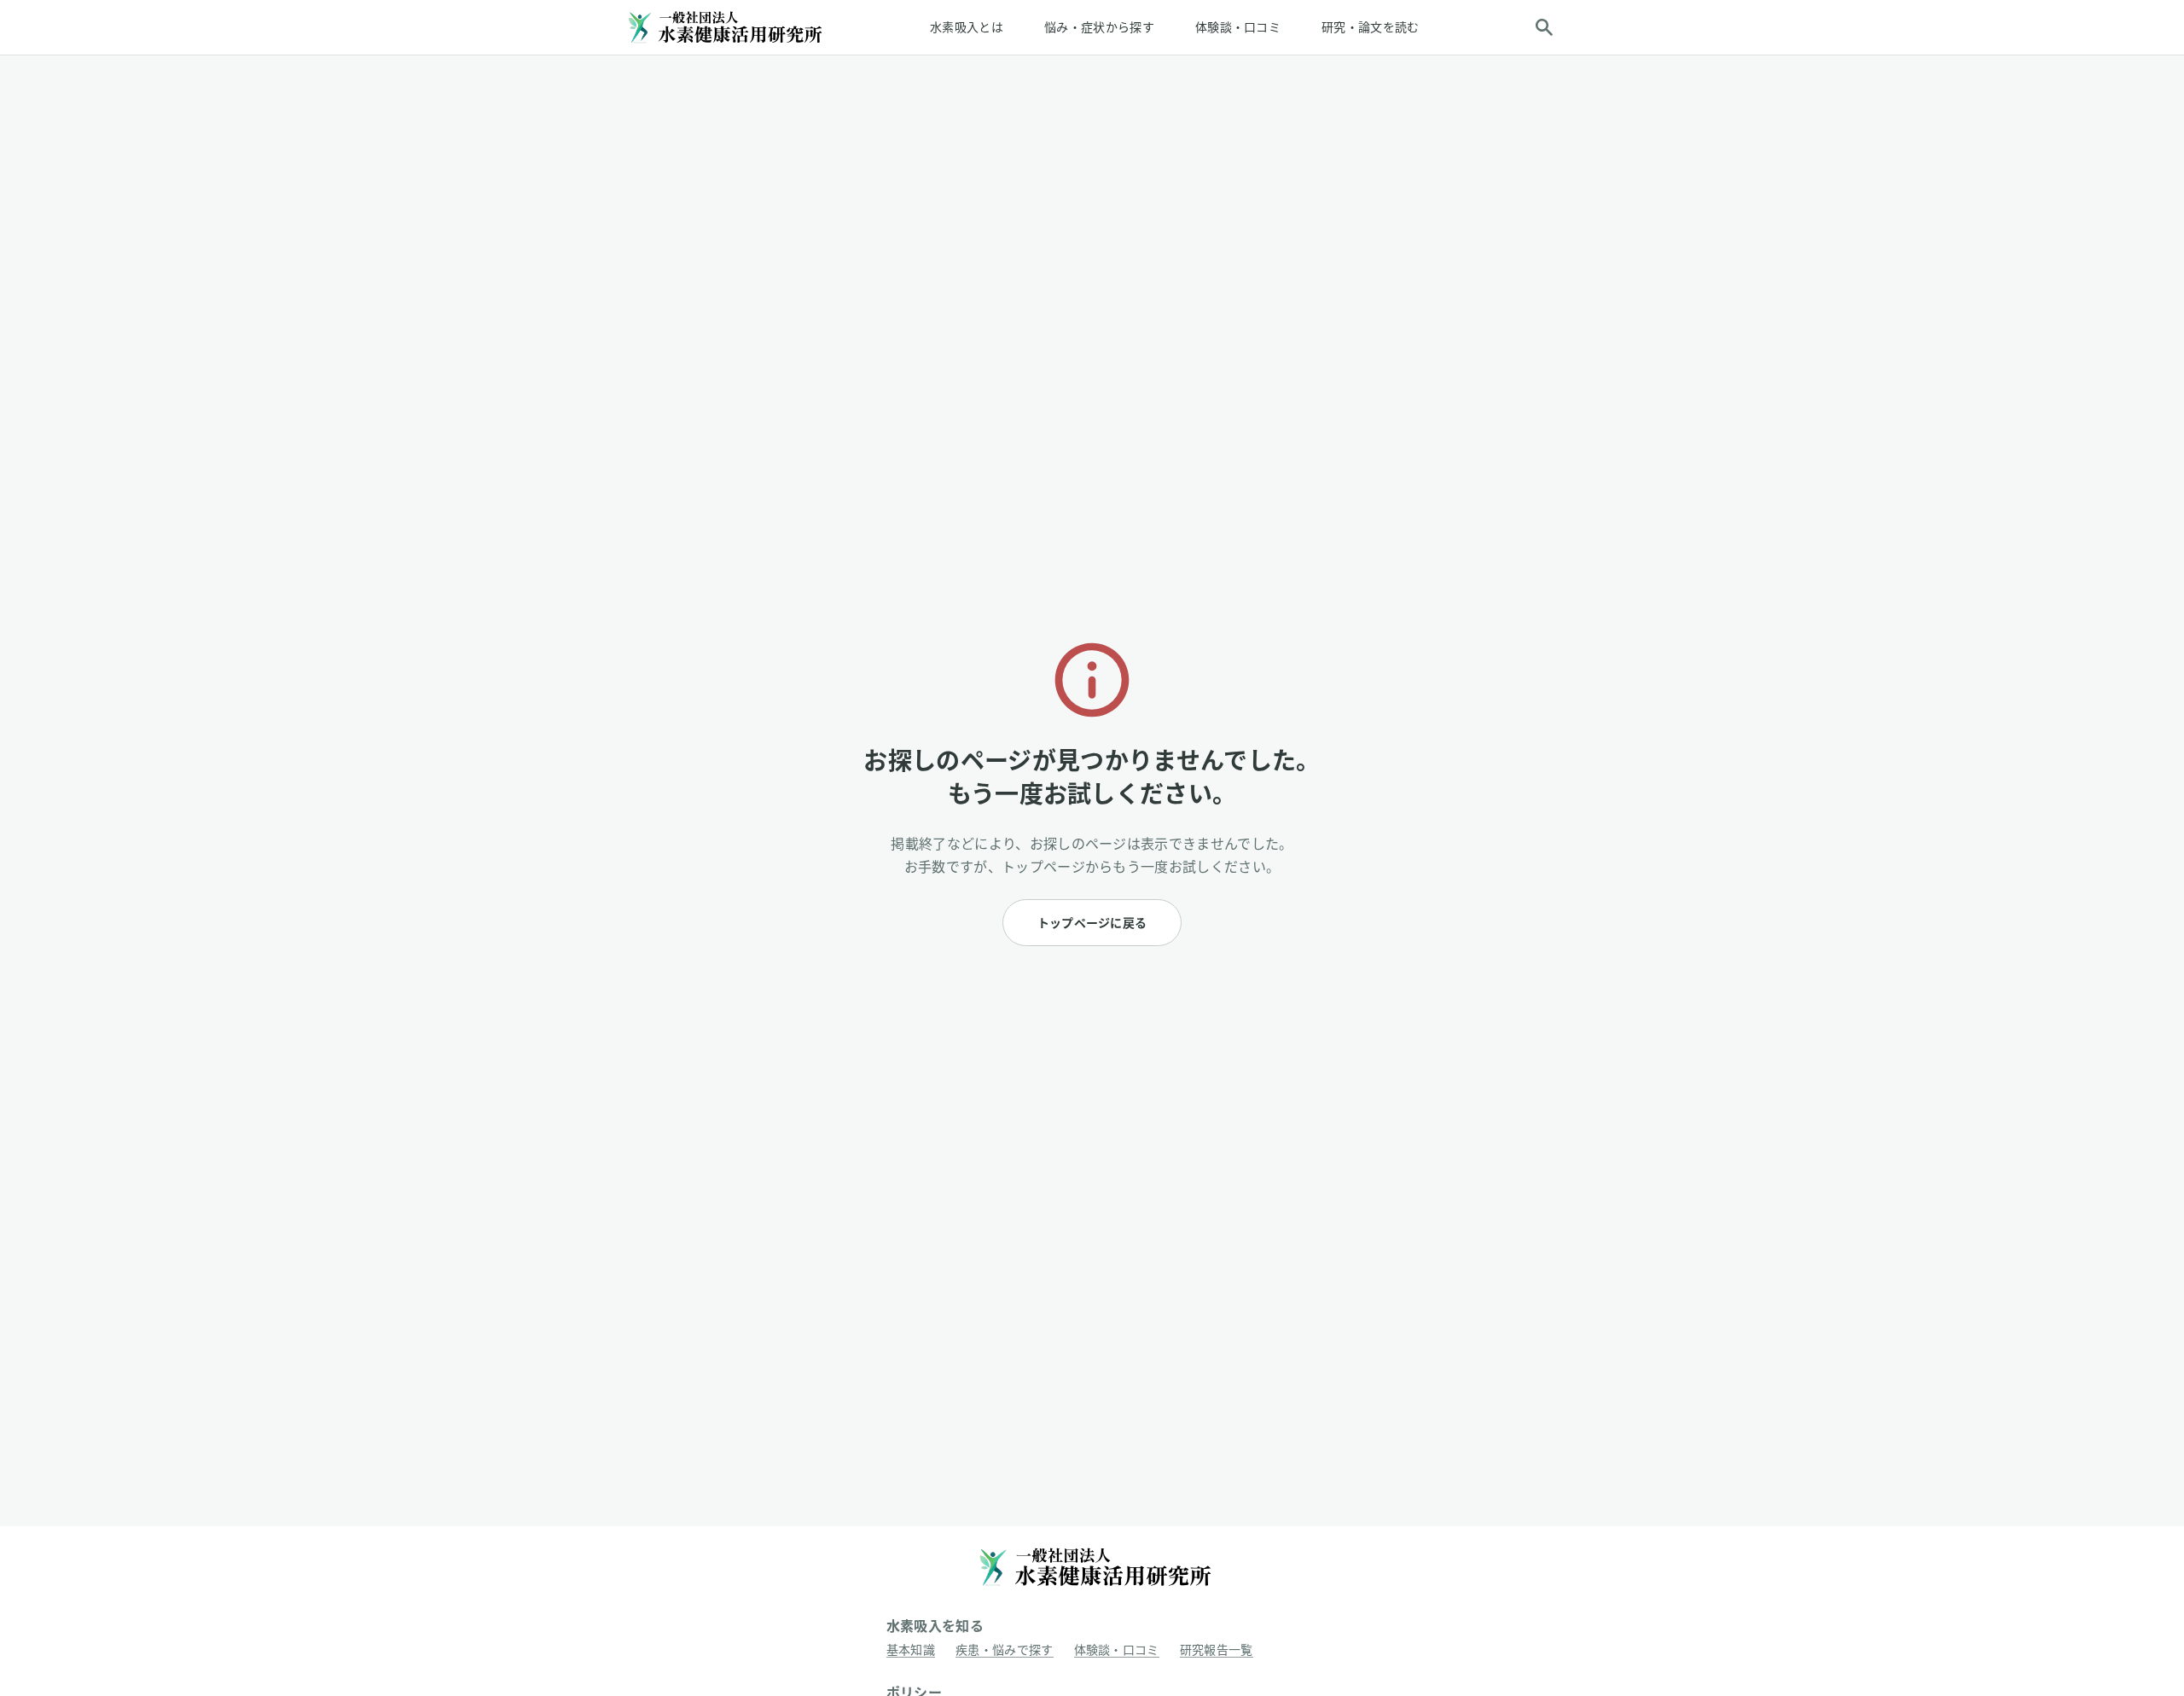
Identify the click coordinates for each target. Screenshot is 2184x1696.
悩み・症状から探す (1099, 27)
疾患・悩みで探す (1005, 1650)
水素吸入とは (967, 27)
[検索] (1544, 27)
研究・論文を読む (1371, 27)
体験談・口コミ (1238, 27)
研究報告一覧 (1217, 1650)
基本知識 (911, 1650)
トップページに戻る (1092, 923)
